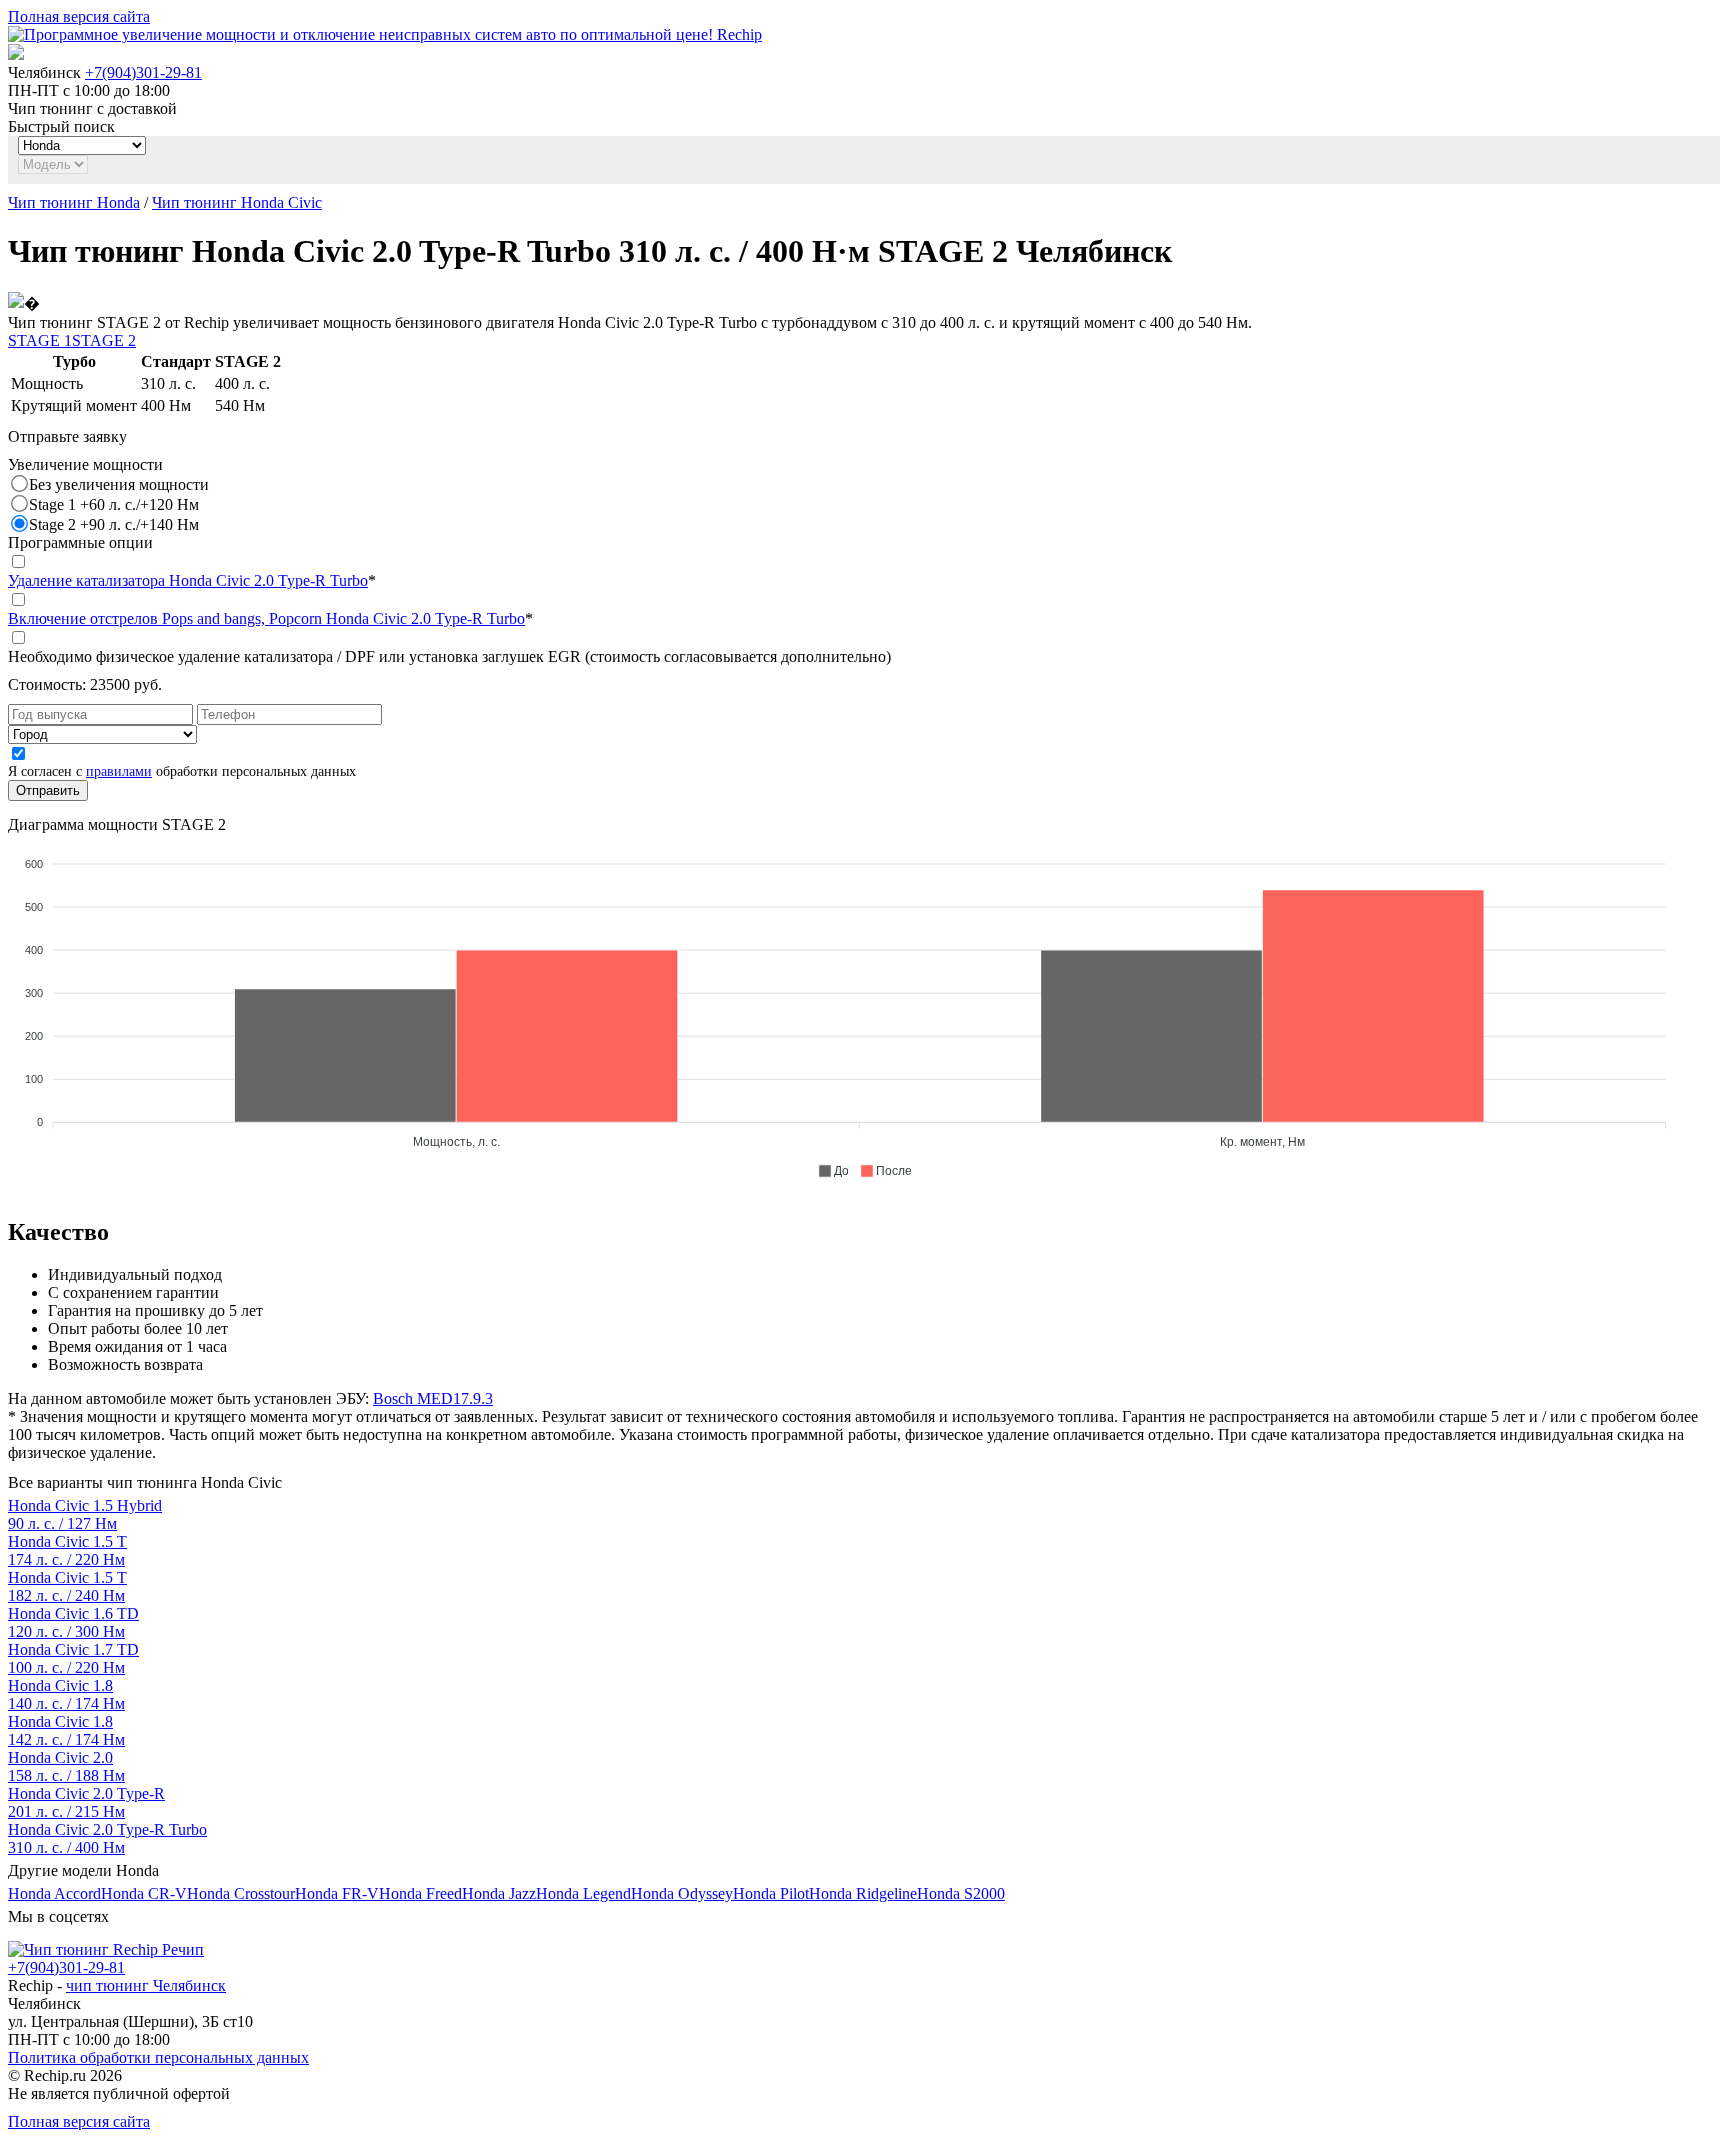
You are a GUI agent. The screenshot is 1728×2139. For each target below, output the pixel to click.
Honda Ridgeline (863, 1893)
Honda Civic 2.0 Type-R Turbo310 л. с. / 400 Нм (107, 1838)
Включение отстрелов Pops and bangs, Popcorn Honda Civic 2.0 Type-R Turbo (266, 618)
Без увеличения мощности (119, 484)
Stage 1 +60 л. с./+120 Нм (114, 504)
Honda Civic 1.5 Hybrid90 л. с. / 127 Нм (85, 1514)
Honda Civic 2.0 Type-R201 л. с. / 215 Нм (86, 1802)
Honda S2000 (961, 1893)
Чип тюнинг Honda (74, 202)
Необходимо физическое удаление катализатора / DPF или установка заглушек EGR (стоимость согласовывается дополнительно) (449, 656)
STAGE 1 (40, 340)
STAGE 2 (104, 340)
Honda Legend (583, 1893)
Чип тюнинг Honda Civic (237, 202)
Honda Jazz (499, 1893)
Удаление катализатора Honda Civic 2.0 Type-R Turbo (188, 580)
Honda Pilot (771, 1893)
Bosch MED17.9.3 (433, 1398)
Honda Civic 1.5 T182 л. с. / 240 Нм (67, 1586)
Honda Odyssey (682, 1893)
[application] (864, 1009)
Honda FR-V (337, 1893)
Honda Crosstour (241, 1893)
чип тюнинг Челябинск (146, 1985)
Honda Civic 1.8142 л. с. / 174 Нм (66, 1730)
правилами (119, 771)
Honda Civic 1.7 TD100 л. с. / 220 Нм (73, 1658)
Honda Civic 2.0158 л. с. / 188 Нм (66, 1766)
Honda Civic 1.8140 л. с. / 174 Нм (66, 1694)
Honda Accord (54, 1893)
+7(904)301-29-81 (143, 72)
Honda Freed (420, 1893)
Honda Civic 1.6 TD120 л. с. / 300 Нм (73, 1622)
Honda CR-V (144, 1893)
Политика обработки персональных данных (158, 2057)
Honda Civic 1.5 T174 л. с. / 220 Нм (67, 1550)
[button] (833, 1171)
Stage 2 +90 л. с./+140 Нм (114, 524)
